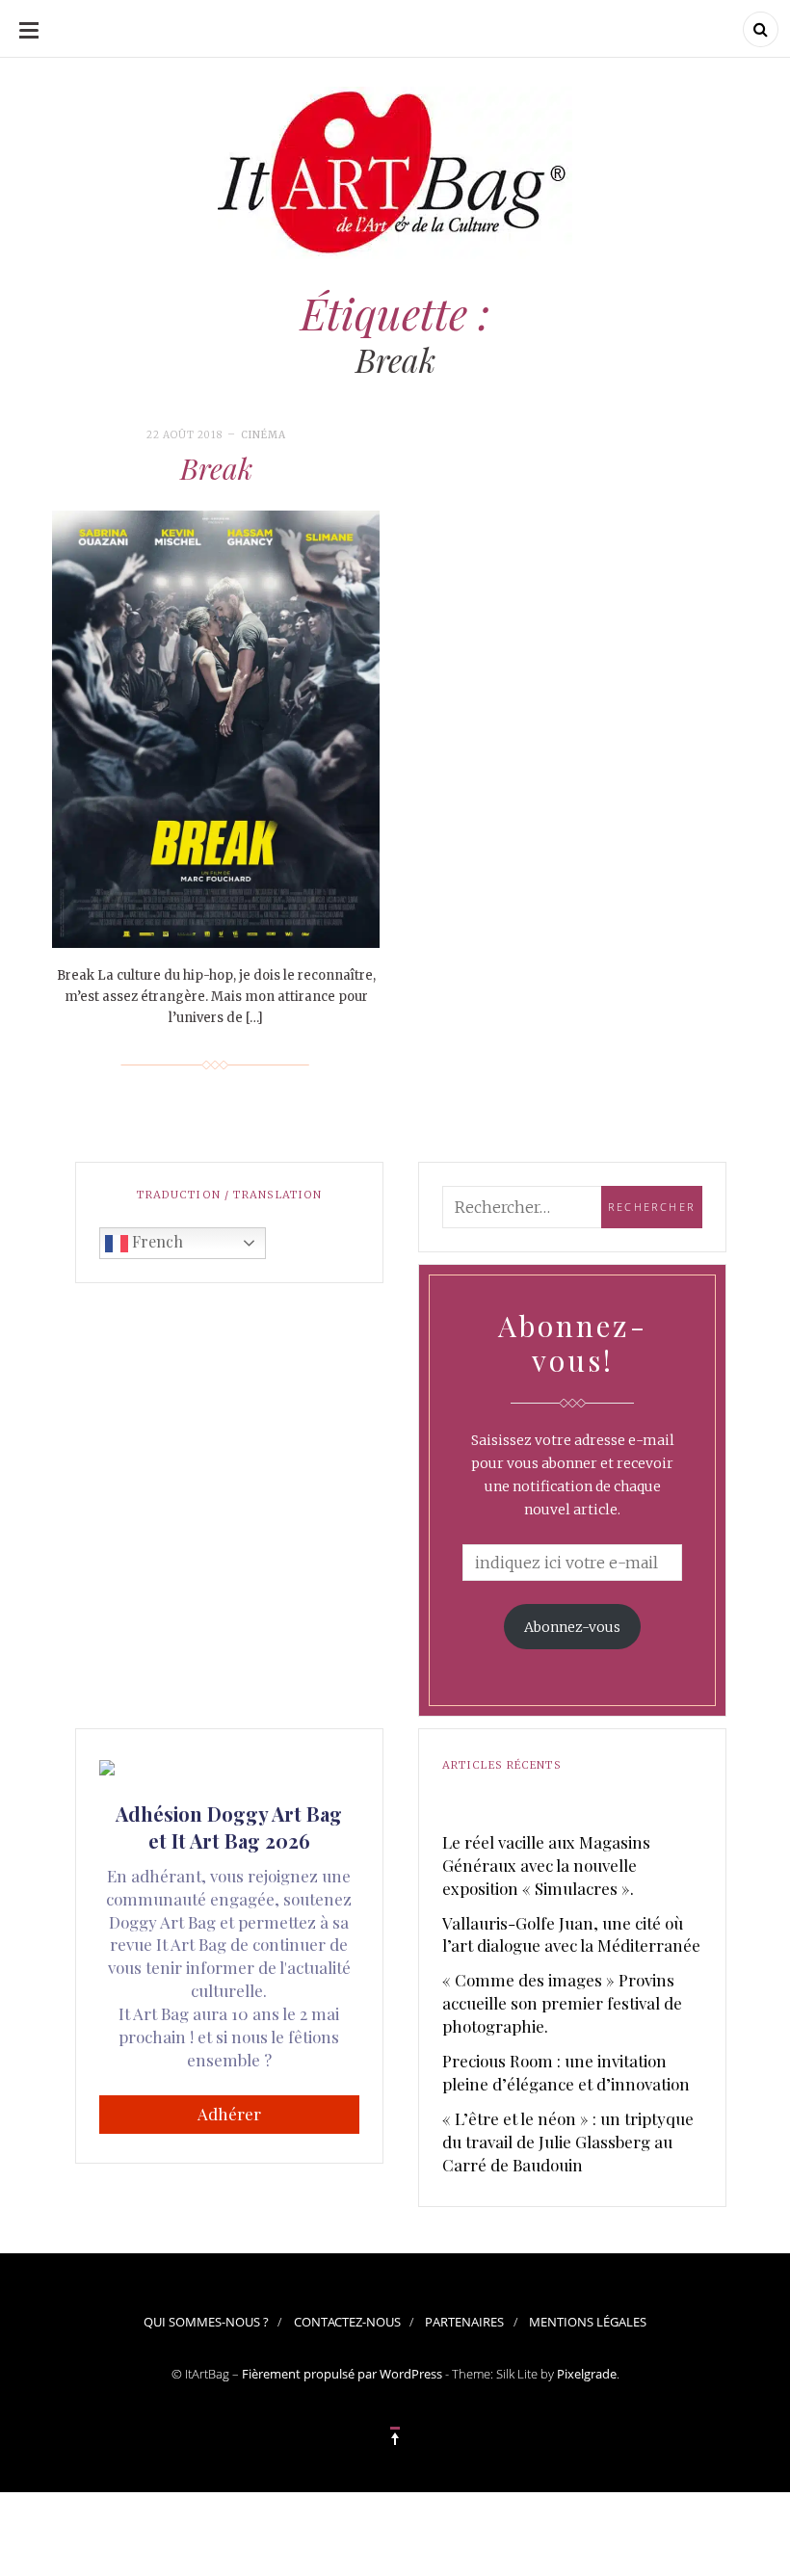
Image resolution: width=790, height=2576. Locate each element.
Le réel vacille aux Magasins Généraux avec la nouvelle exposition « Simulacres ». (546, 1865)
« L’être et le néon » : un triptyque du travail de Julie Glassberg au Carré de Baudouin (568, 2142)
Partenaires (464, 2322)
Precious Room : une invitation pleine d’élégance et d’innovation (566, 2072)
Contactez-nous (347, 2322)
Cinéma (263, 435)
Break (216, 468)
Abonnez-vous (572, 1627)
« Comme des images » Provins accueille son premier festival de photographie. (562, 2003)
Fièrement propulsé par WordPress (342, 2374)
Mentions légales (588, 2322)
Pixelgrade (587, 2374)
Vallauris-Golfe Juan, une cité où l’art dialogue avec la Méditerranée (571, 1934)
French (156, 1241)
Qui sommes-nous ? (206, 2322)
